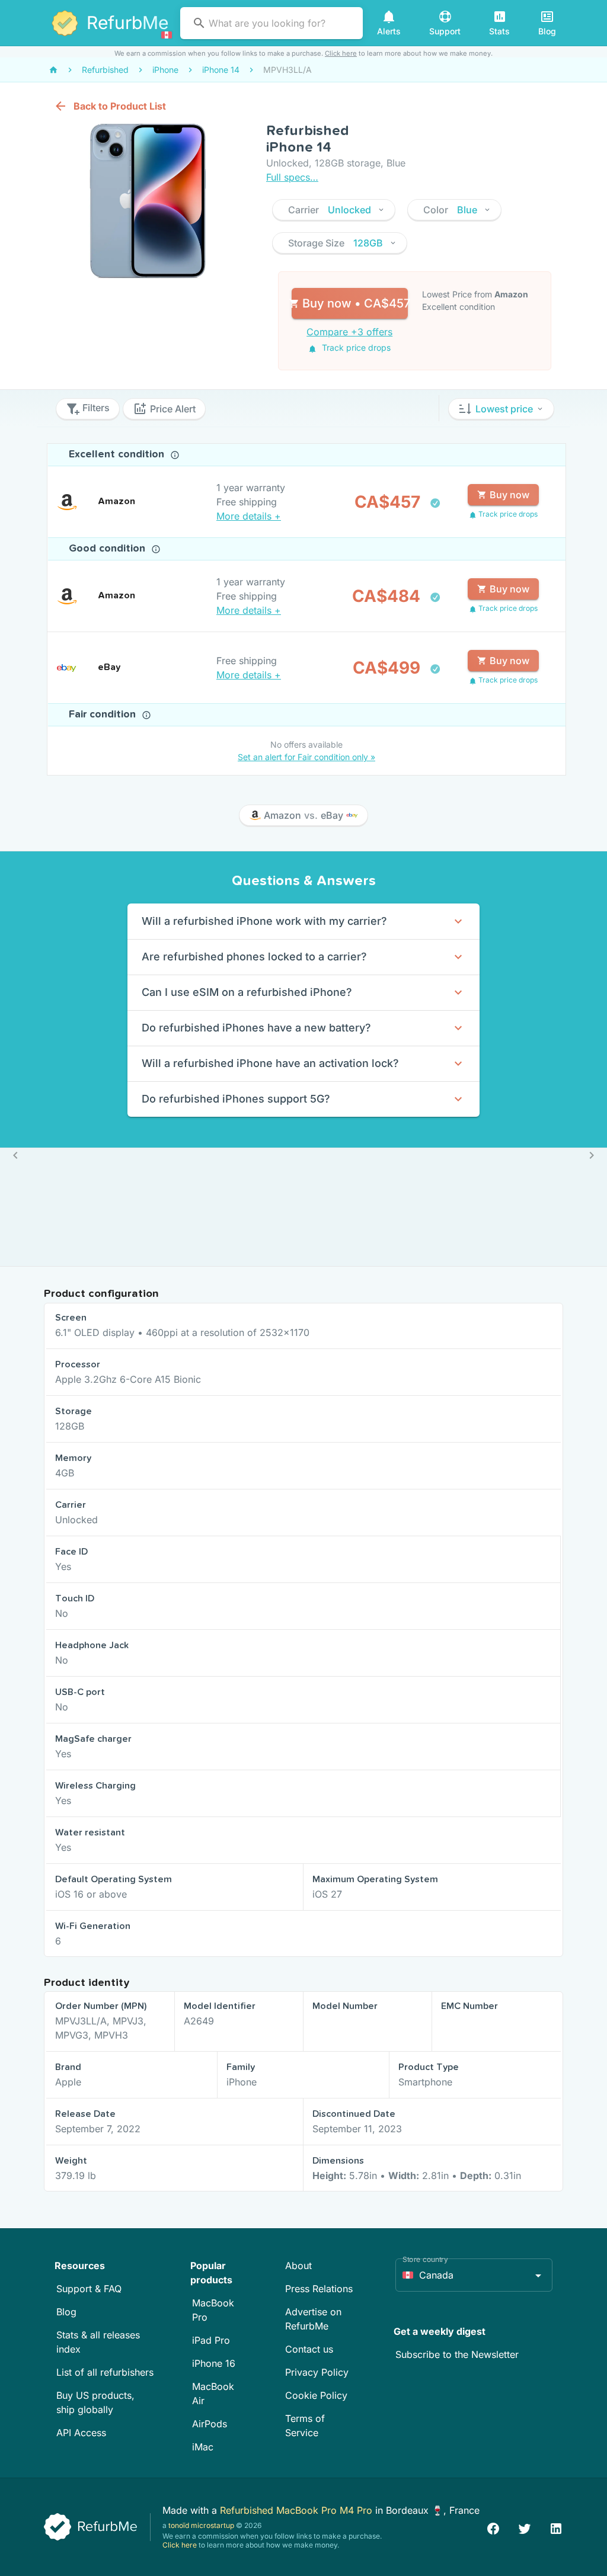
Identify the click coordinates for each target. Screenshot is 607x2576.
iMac (203, 2447)
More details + (249, 516)
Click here (341, 53)
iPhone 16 (214, 2363)
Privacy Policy (317, 2372)
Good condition (108, 549)
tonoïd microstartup (201, 2525)
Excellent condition (118, 454)
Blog (66, 2312)
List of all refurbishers (105, 2372)
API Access (81, 2433)
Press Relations (319, 2289)
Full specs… (292, 177)
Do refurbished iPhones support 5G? (236, 1099)
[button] (334, 210)
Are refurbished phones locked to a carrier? (254, 957)
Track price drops (355, 347)
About (298, 2266)
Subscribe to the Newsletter (457, 2354)
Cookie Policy (316, 2395)
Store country (425, 2259)
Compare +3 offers (349, 332)
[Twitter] (525, 2527)
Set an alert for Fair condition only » (306, 757)
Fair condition (104, 715)
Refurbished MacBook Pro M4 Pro (298, 2510)
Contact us (309, 2349)
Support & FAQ (89, 2289)
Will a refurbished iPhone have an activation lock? (270, 1063)
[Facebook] (493, 2527)
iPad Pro (211, 2340)
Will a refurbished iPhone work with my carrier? (264, 921)
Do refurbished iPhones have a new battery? (256, 1028)
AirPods (210, 2424)
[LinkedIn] (556, 2527)
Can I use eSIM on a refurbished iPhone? (247, 992)
